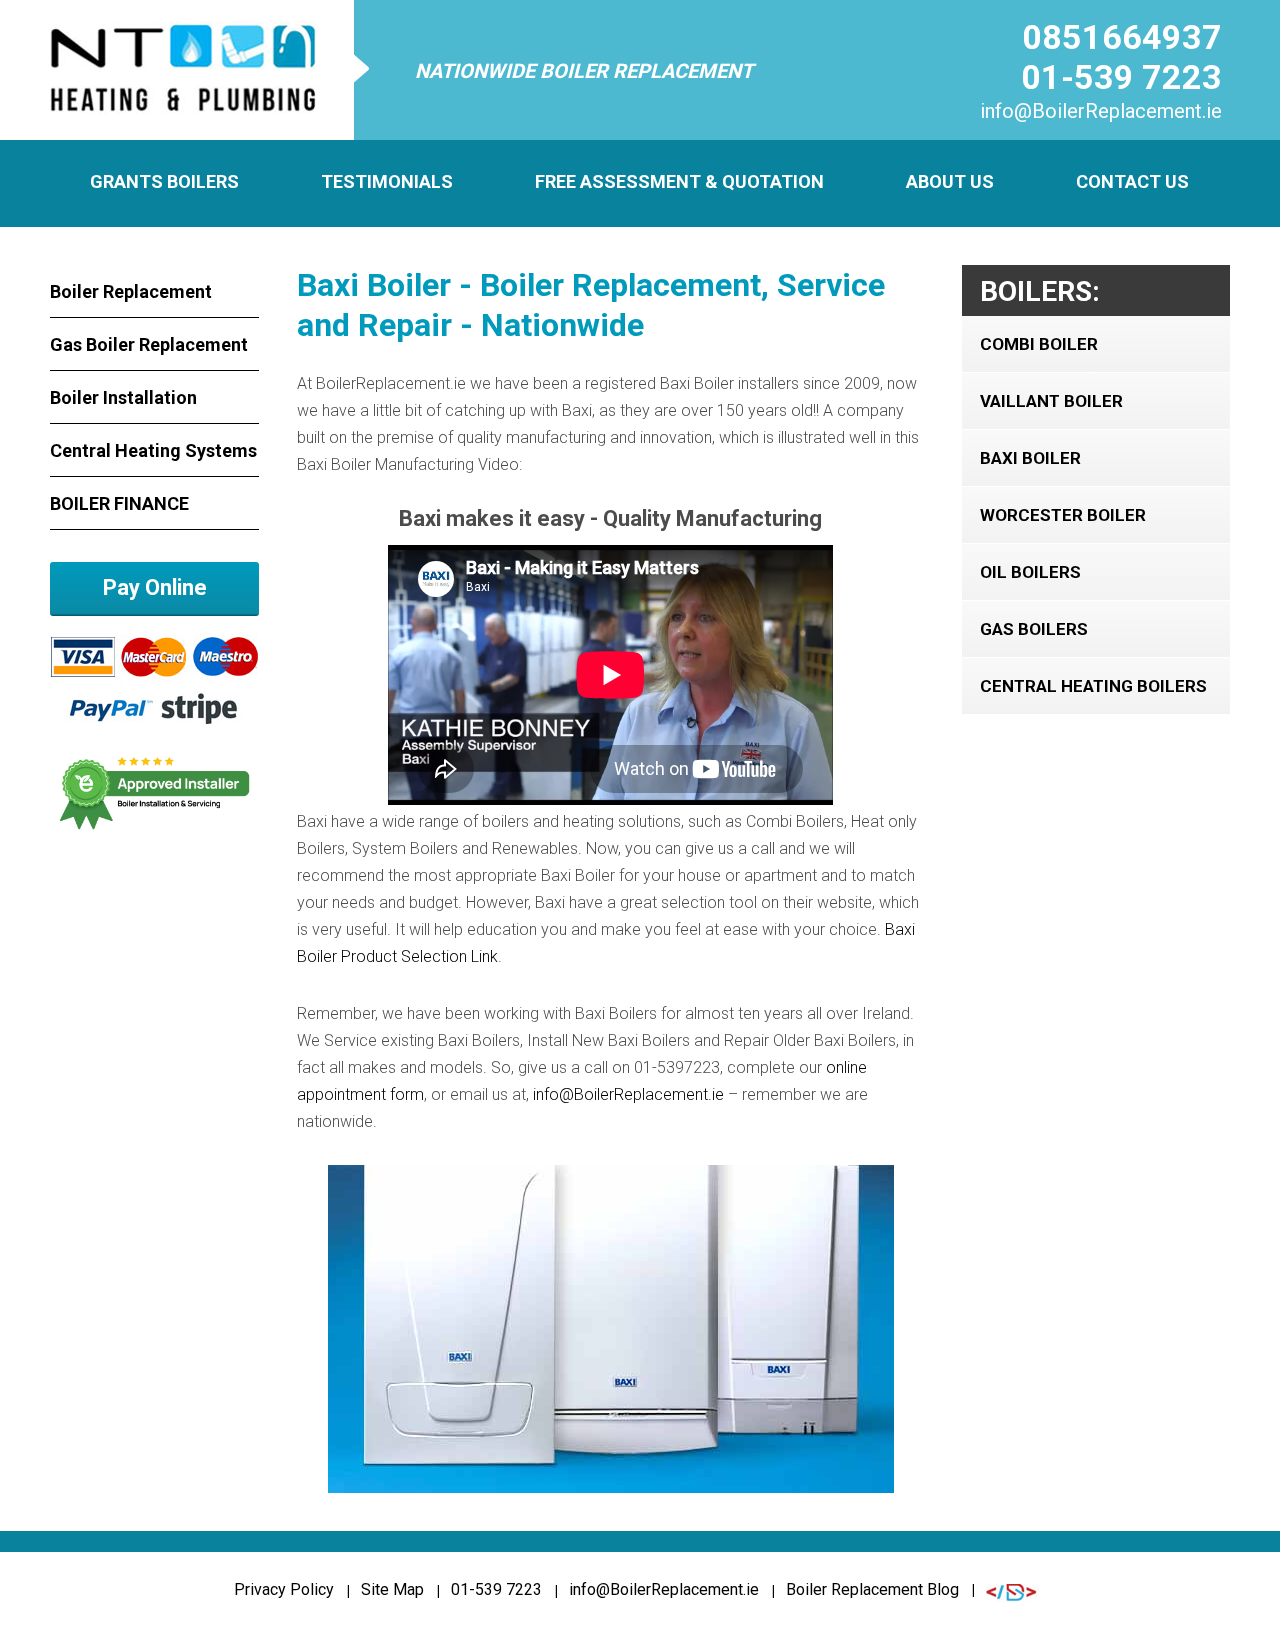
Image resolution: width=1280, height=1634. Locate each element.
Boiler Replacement (131, 291)
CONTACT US (1132, 181)
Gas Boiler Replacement (149, 344)
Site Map (392, 1589)
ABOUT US (950, 181)
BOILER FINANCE (119, 503)
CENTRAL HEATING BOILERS (1093, 686)
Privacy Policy (284, 1589)
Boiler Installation (123, 397)
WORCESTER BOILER (1063, 515)
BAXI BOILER (1030, 458)
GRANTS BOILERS (164, 181)
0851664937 (1122, 37)
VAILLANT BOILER (1051, 401)
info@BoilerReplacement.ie (1101, 111)
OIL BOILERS (1030, 572)
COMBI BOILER (1039, 344)
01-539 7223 (1121, 77)
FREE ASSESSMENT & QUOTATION (679, 181)
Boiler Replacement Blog (872, 1589)
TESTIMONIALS (387, 181)
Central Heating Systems (153, 450)
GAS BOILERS (1034, 629)
